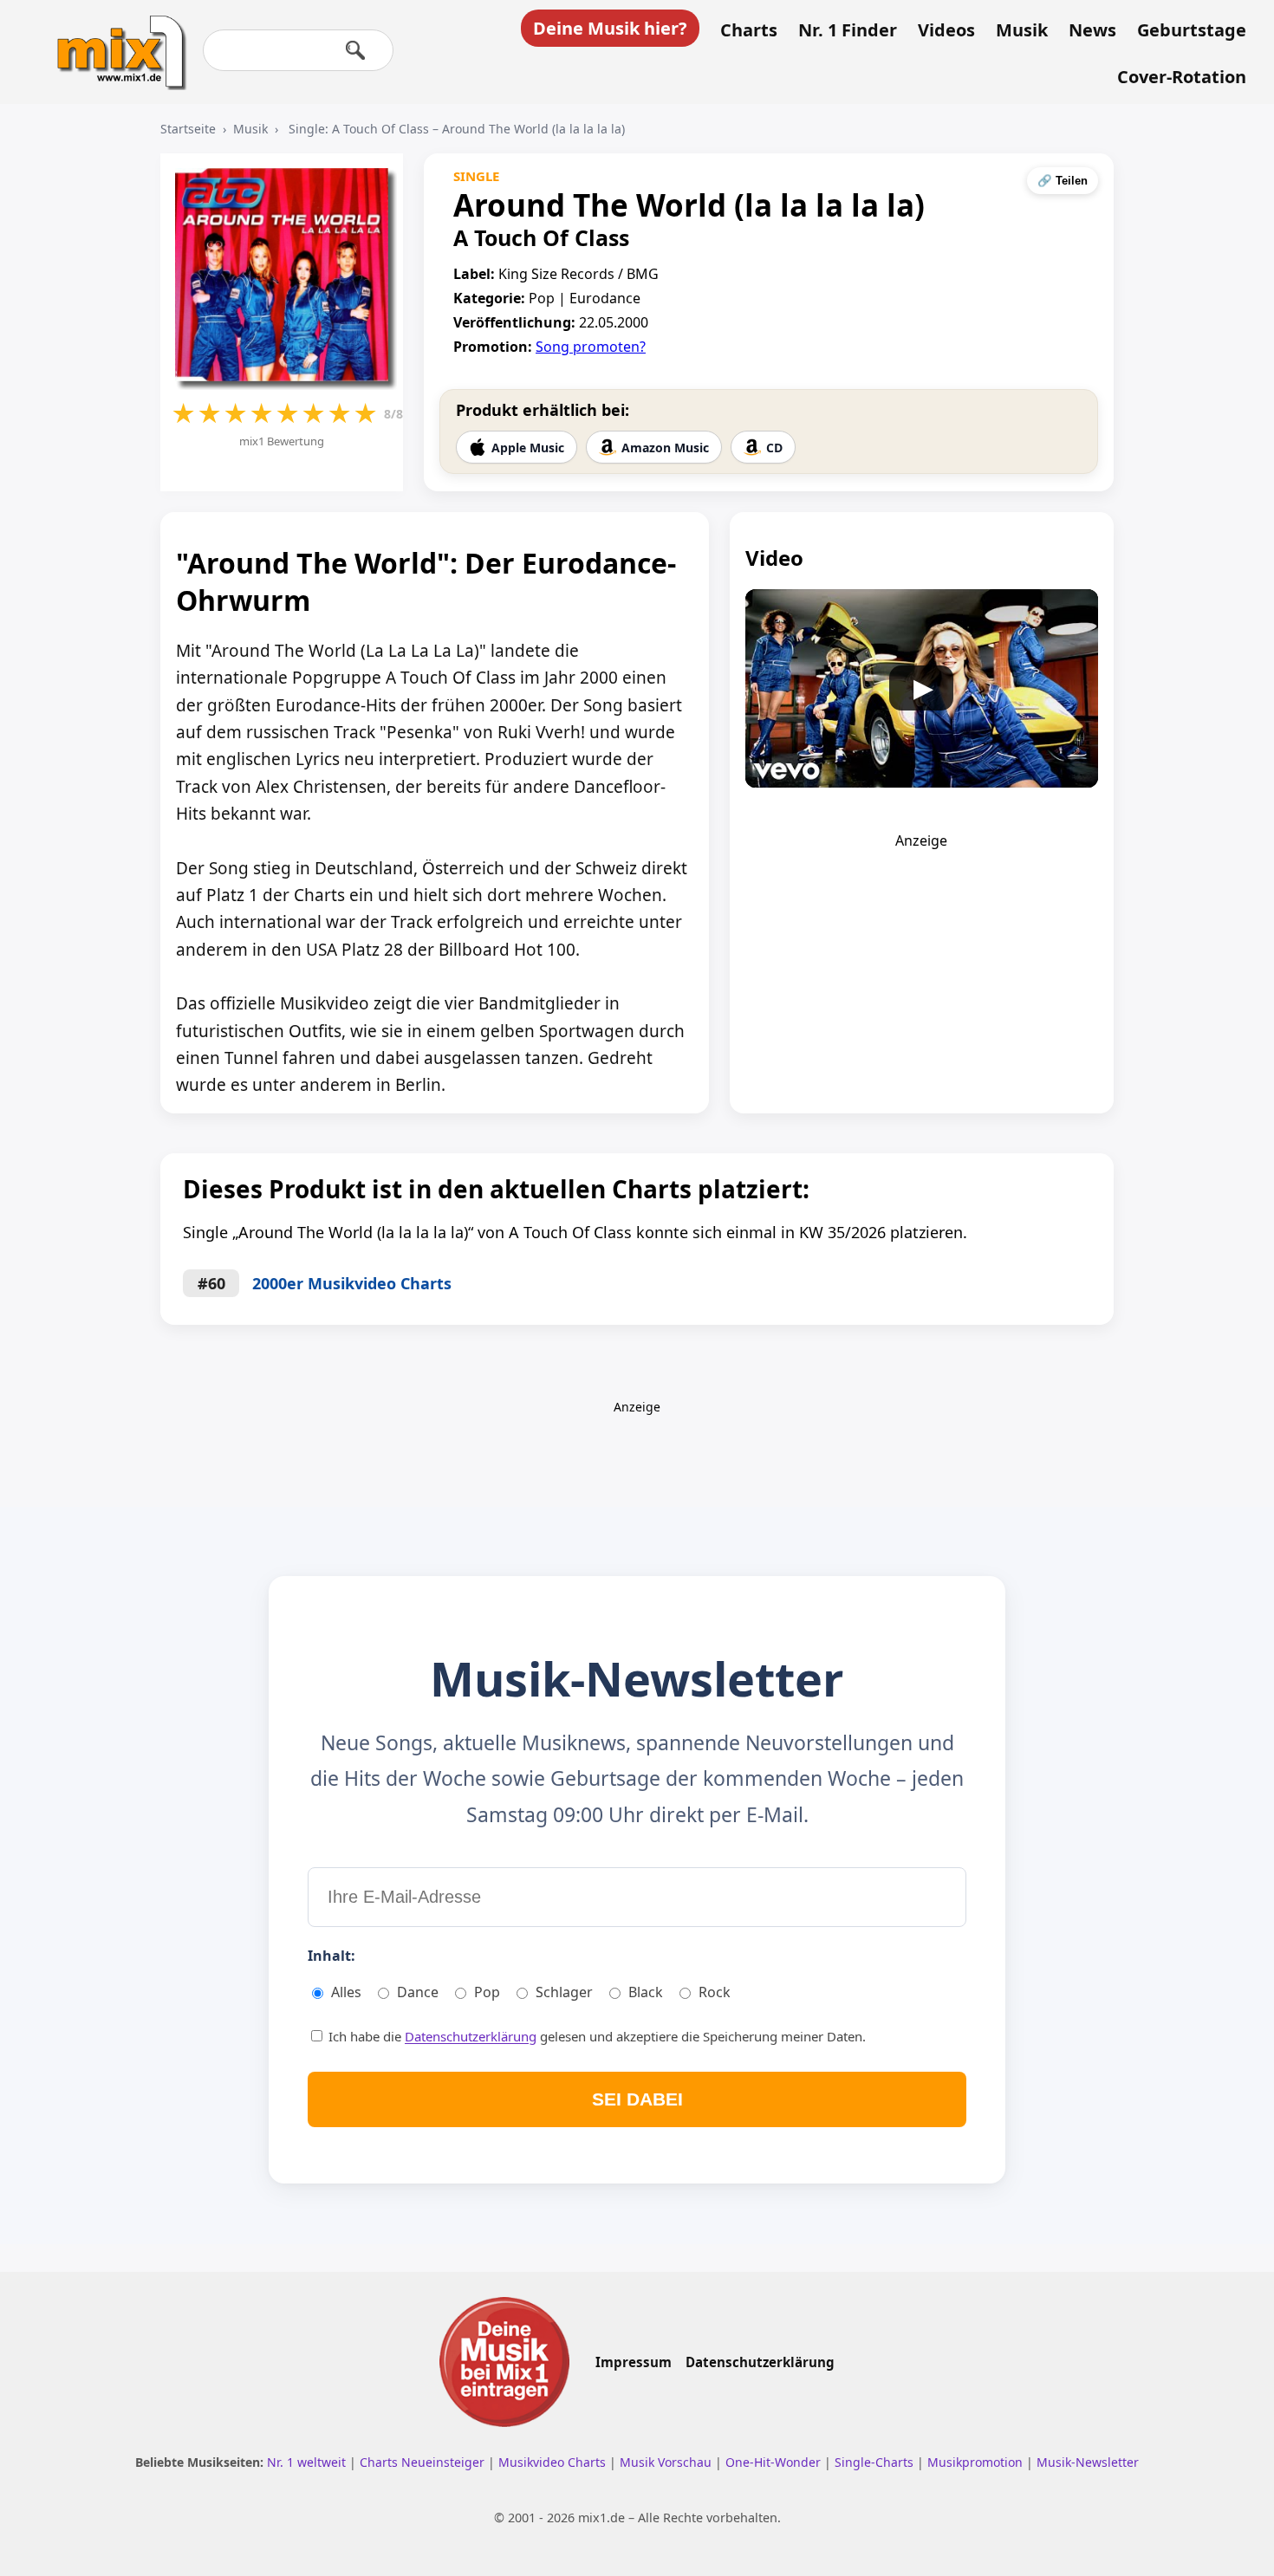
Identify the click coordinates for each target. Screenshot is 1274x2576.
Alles (346, 1992)
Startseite (188, 129)
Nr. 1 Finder (848, 30)
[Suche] (355, 50)
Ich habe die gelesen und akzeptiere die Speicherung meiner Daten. (595, 2036)
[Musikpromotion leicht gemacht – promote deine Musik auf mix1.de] (504, 2362)
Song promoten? (591, 347)
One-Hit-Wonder (775, 2462)
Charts (749, 30)
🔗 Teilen (1063, 181)
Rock (715, 1992)
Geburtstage (1192, 30)
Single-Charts (876, 2462)
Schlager (564, 1992)
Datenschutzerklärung (471, 2036)
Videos (946, 30)
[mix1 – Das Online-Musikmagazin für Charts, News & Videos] (114, 41)
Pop (487, 1992)
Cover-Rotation (1182, 77)
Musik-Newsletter (1088, 2462)
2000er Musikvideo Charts (352, 1283)
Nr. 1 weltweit (308, 2462)
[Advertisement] (921, 958)
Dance (418, 1992)
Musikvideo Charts (554, 2462)
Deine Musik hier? (610, 28)
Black (646, 1992)
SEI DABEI (637, 2099)
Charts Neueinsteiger (424, 2462)
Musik (1022, 30)
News (1092, 30)
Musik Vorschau (667, 2462)
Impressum (634, 2362)
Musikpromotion (977, 2462)
